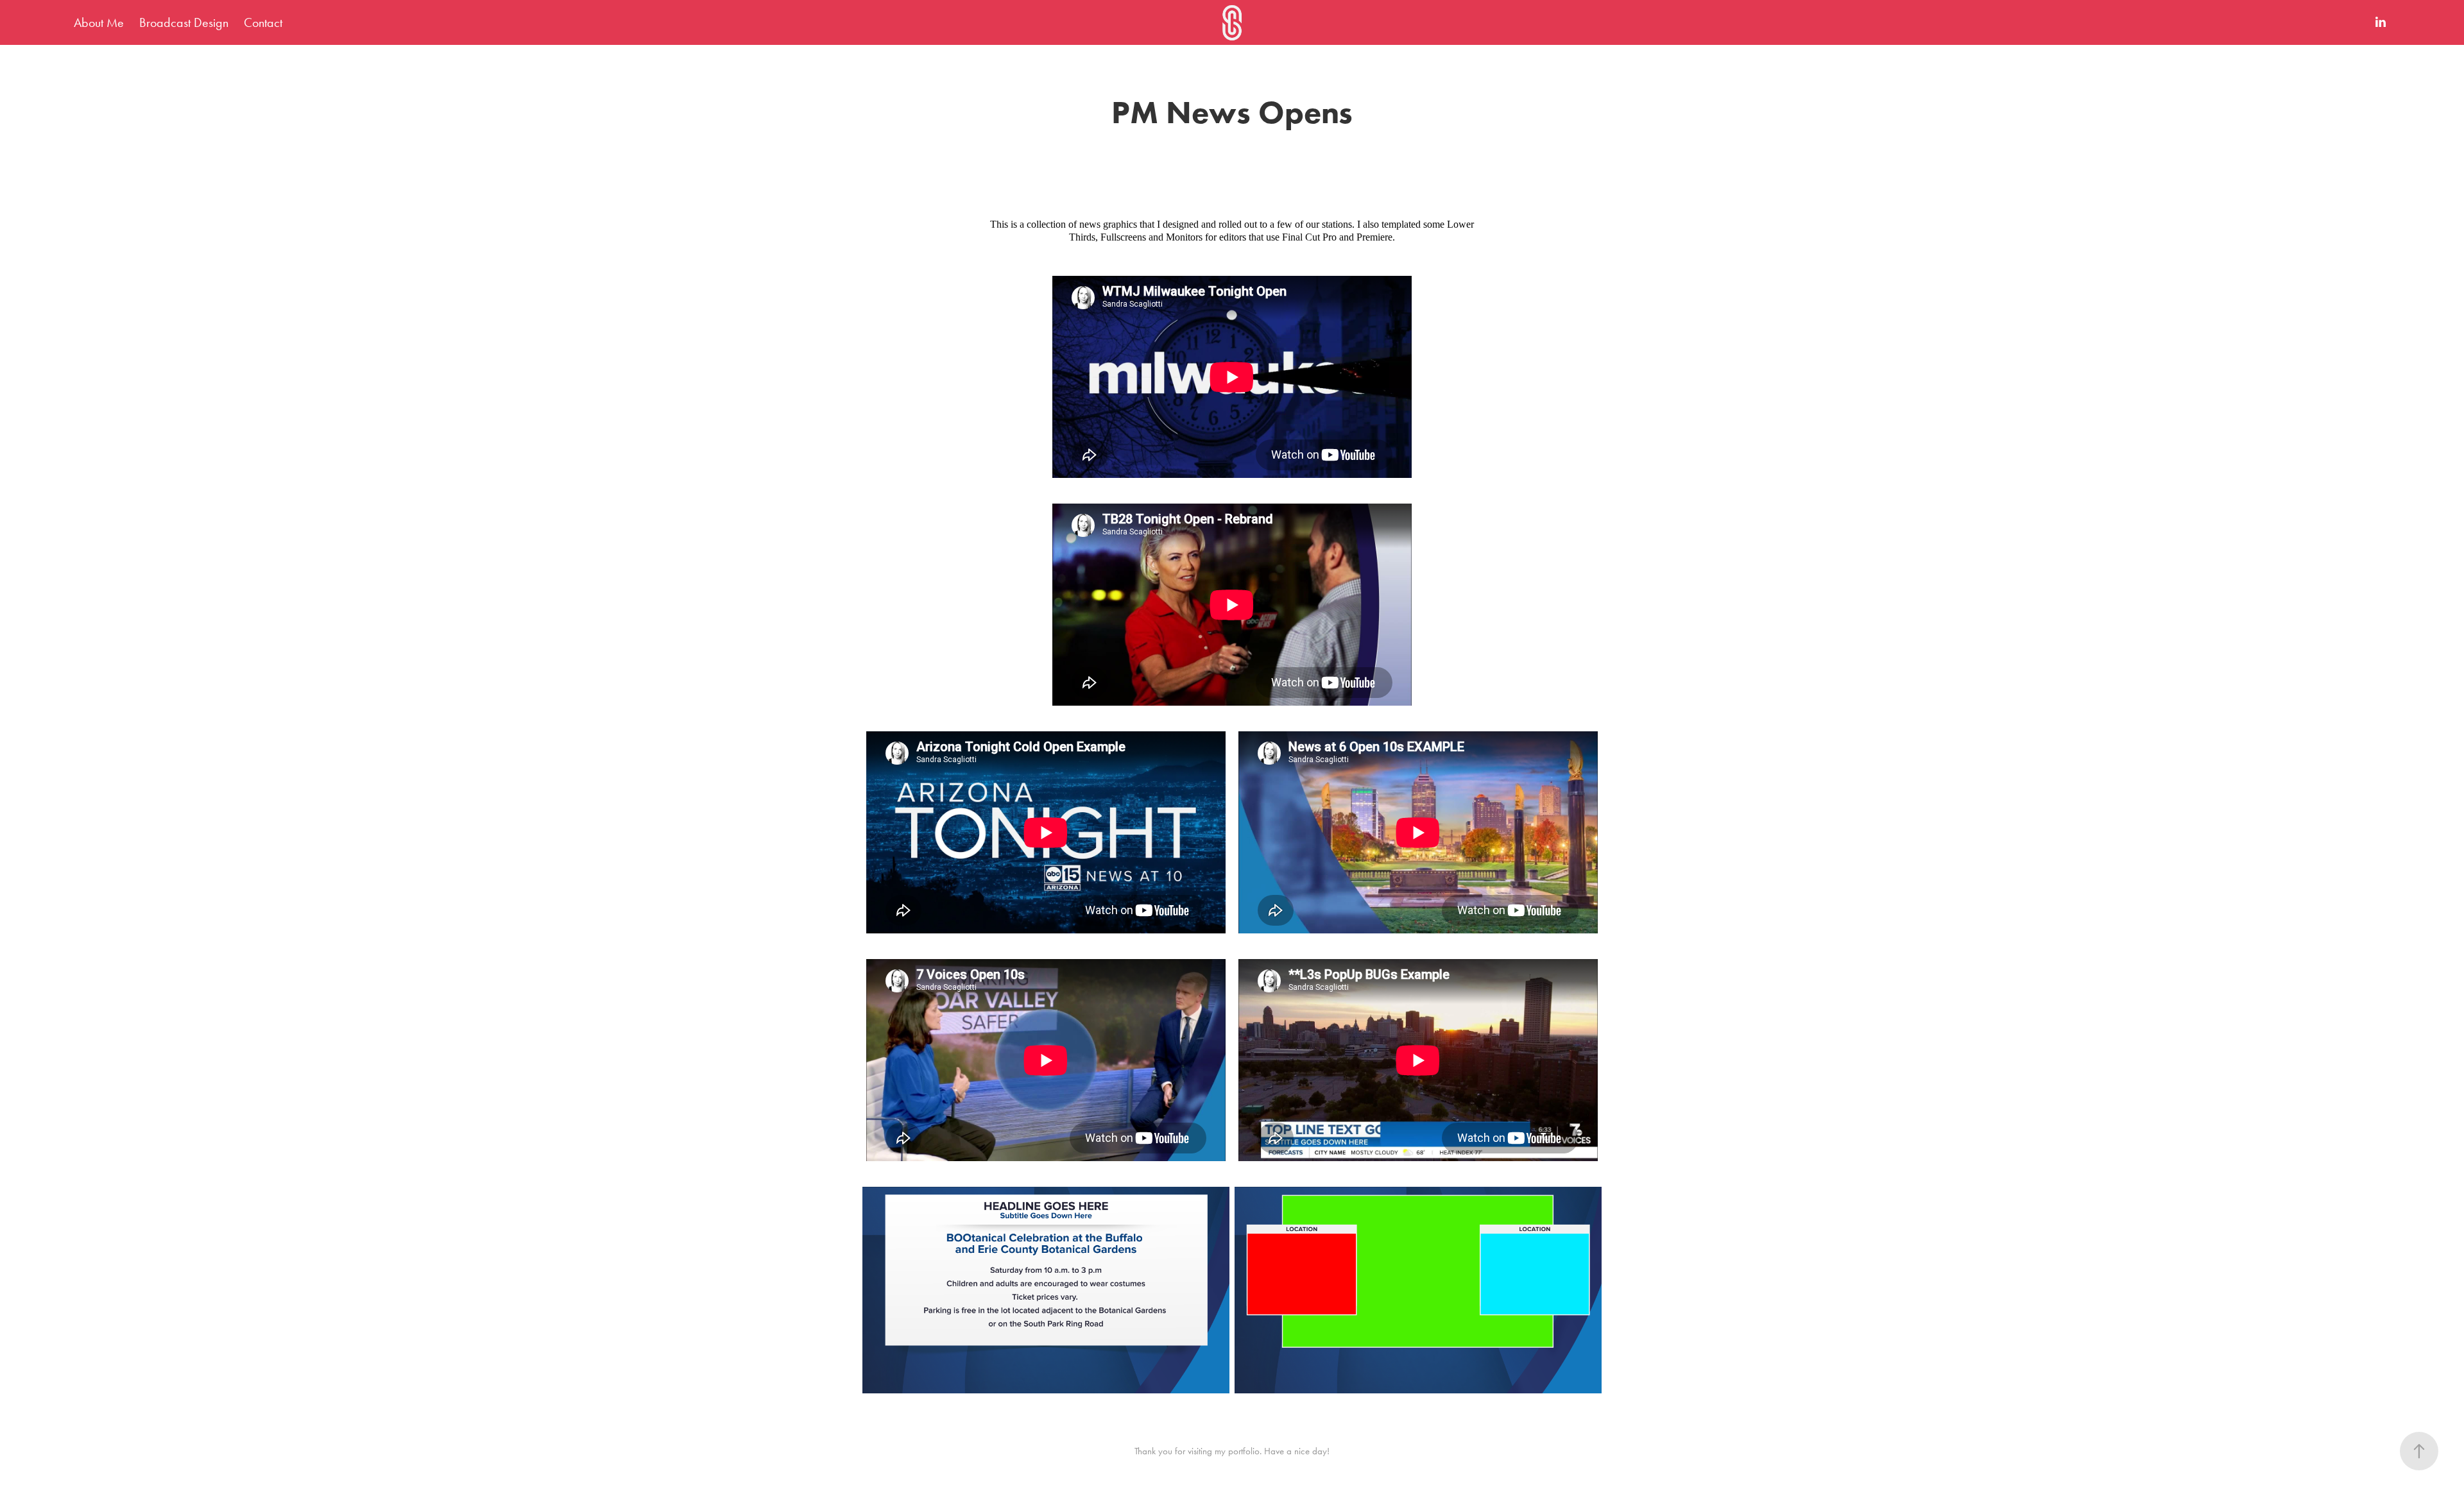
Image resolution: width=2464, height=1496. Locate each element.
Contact (263, 22)
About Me (99, 22)
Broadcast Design (184, 22)
